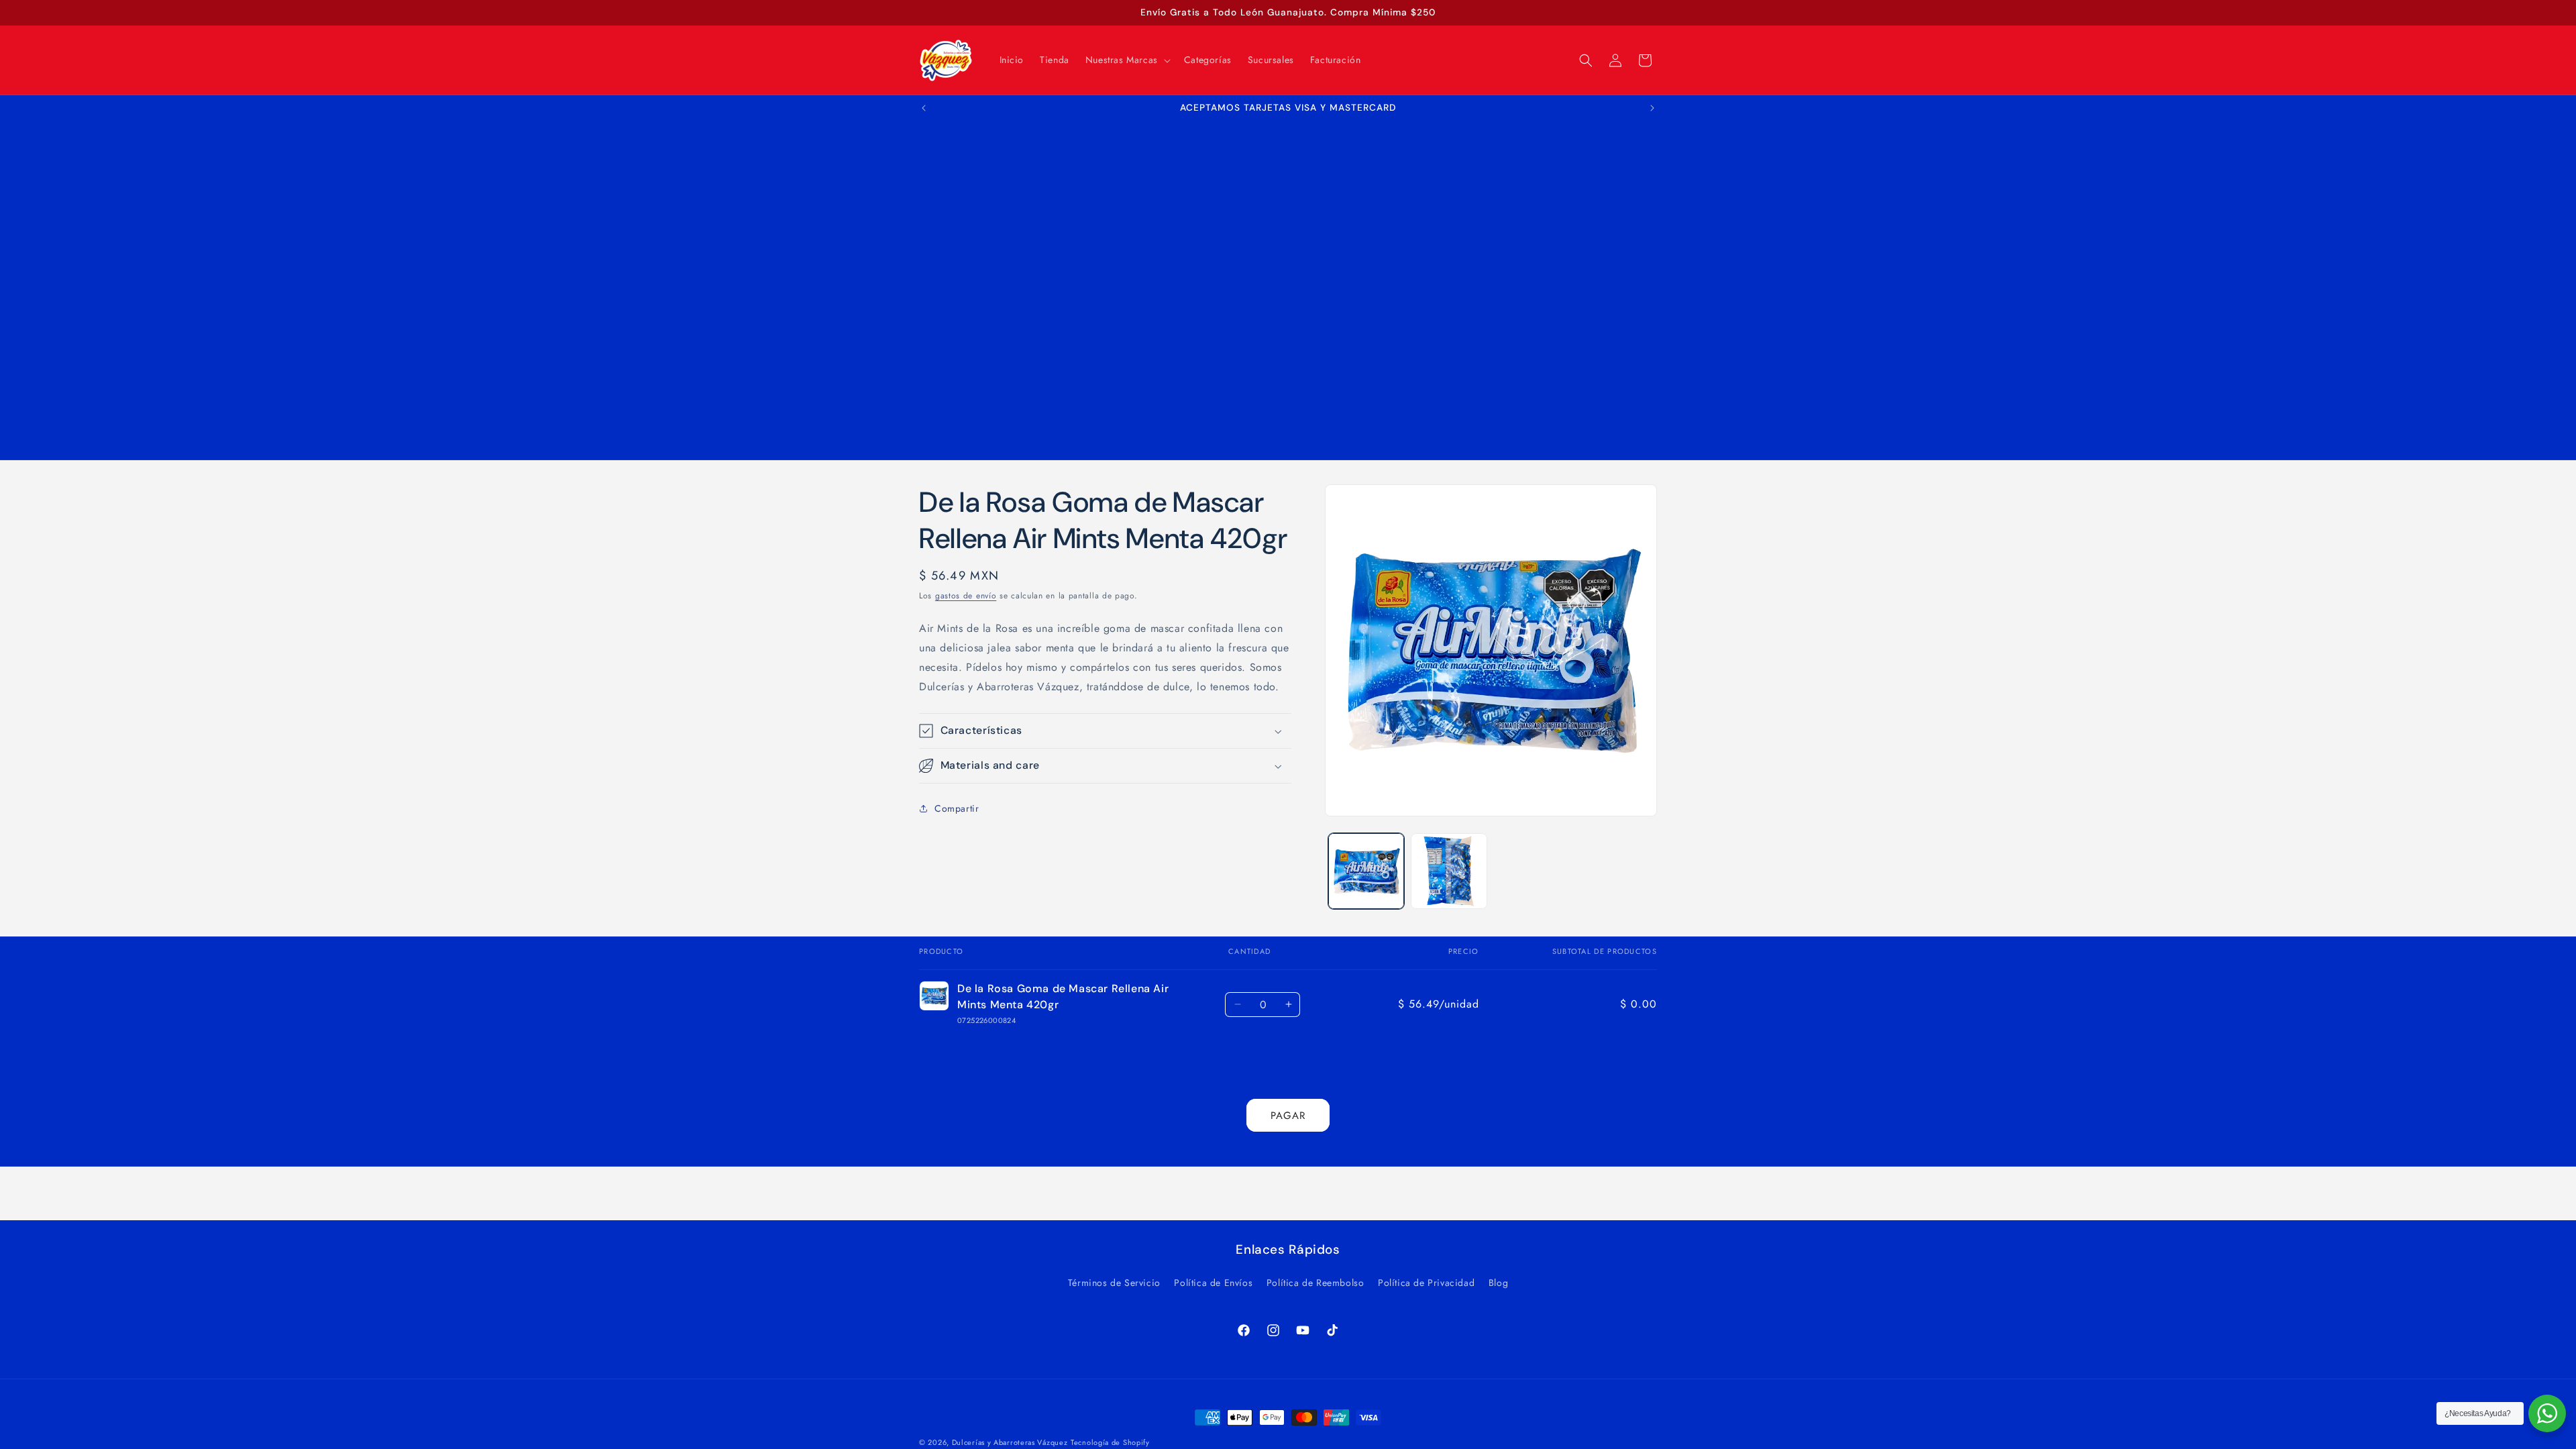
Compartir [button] (957, 808)
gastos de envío (966, 596)
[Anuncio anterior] (924, 108)
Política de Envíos (1213, 1283)
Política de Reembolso (1316, 1283)
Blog (1498, 1283)
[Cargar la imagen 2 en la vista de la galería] (1449, 871)
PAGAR (1288, 1116)
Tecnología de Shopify (1110, 1442)
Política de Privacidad (1426, 1283)
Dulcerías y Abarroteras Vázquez (1010, 1442)
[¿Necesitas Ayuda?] (2547, 1413)
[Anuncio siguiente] (1652, 108)
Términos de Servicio (1114, 1283)
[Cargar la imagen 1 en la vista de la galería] (1366, 871)
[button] (1127, 60)
